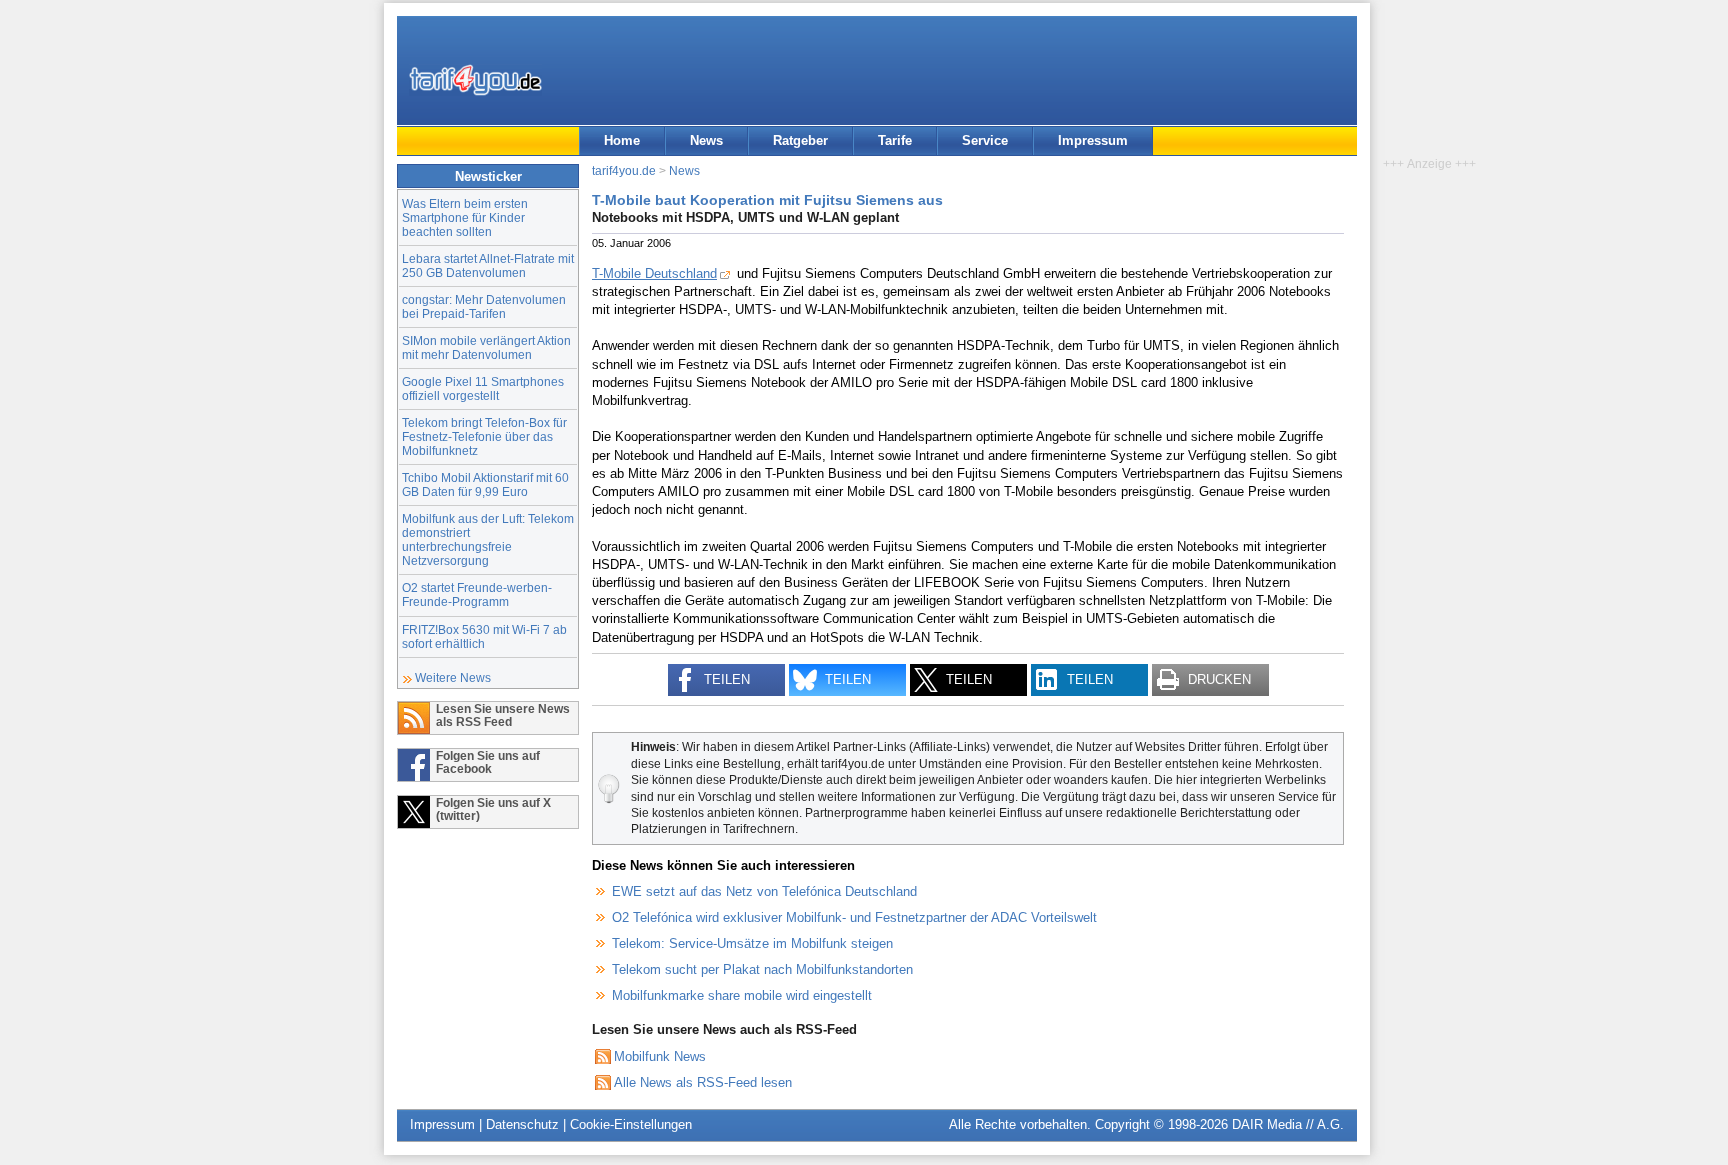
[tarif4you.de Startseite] (475, 80)
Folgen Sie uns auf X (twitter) (493, 809)
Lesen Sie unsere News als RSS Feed (503, 715)
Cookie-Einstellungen (631, 1124)
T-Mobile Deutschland (654, 273)
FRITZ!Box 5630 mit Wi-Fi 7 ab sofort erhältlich (484, 636)
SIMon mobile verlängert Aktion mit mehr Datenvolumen (486, 347)
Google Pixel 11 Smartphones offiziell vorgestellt (483, 388)
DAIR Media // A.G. (1288, 1124)
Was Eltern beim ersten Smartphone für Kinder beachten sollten (465, 217)
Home (622, 140)
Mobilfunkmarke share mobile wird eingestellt (742, 995)
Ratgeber (800, 140)
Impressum (1093, 140)
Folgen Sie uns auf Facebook (488, 762)
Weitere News (453, 677)
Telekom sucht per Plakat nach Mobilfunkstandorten (762, 969)
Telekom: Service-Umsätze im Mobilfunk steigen (752, 943)
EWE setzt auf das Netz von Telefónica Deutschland (764, 891)
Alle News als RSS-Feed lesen (703, 1082)
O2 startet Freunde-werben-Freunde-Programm (477, 594)
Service (985, 140)
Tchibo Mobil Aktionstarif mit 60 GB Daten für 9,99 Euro (485, 484)
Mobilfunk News (660, 1056)
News (706, 140)
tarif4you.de (624, 170)
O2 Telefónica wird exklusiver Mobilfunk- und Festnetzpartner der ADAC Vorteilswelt (854, 917)
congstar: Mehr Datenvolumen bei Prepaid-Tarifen (484, 306)
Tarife (895, 140)
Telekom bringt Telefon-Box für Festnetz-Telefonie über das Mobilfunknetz (484, 436)
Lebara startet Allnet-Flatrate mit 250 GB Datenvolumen (488, 265)
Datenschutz (522, 1124)
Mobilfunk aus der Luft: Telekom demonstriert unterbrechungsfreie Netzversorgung (488, 539)
